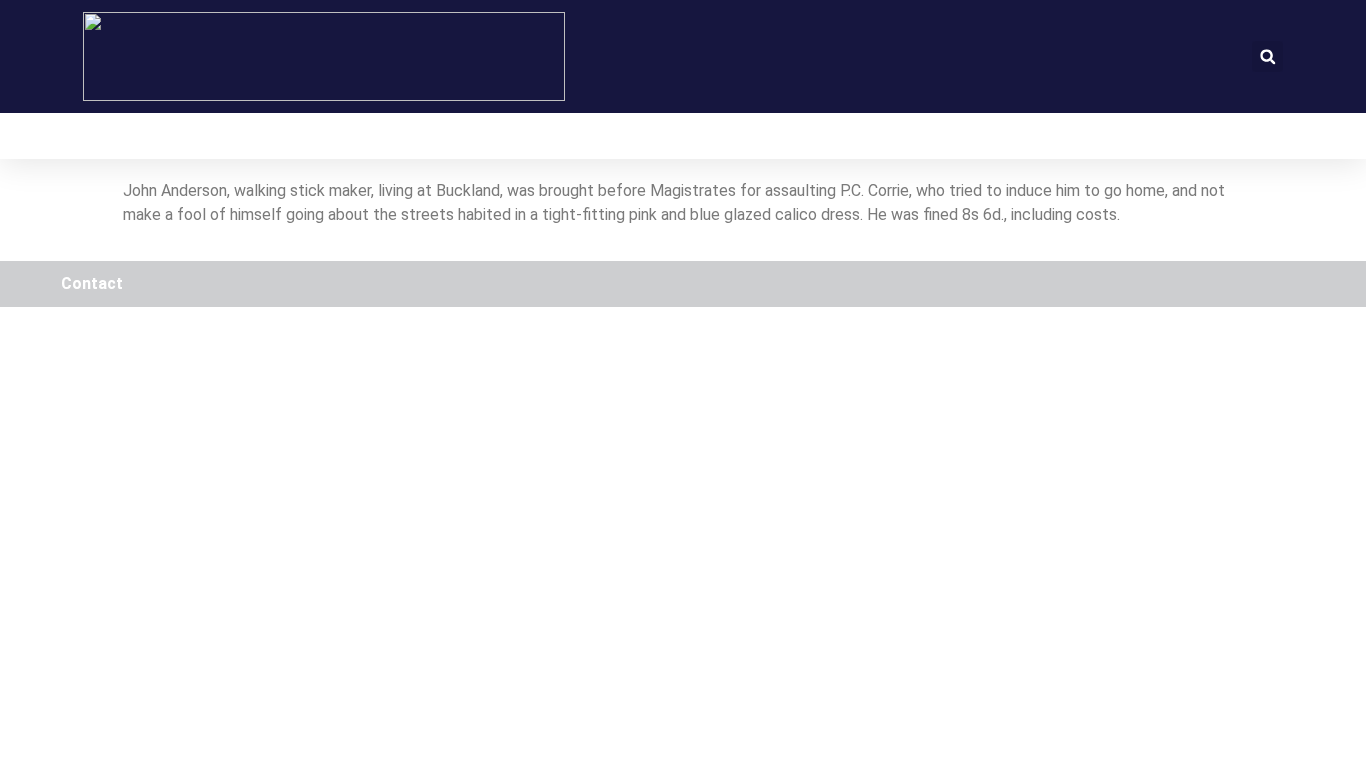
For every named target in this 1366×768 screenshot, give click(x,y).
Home (106, 136)
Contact (92, 283)
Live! (400, 136)
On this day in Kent (255, 136)
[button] (1267, 56)
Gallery (498, 136)
